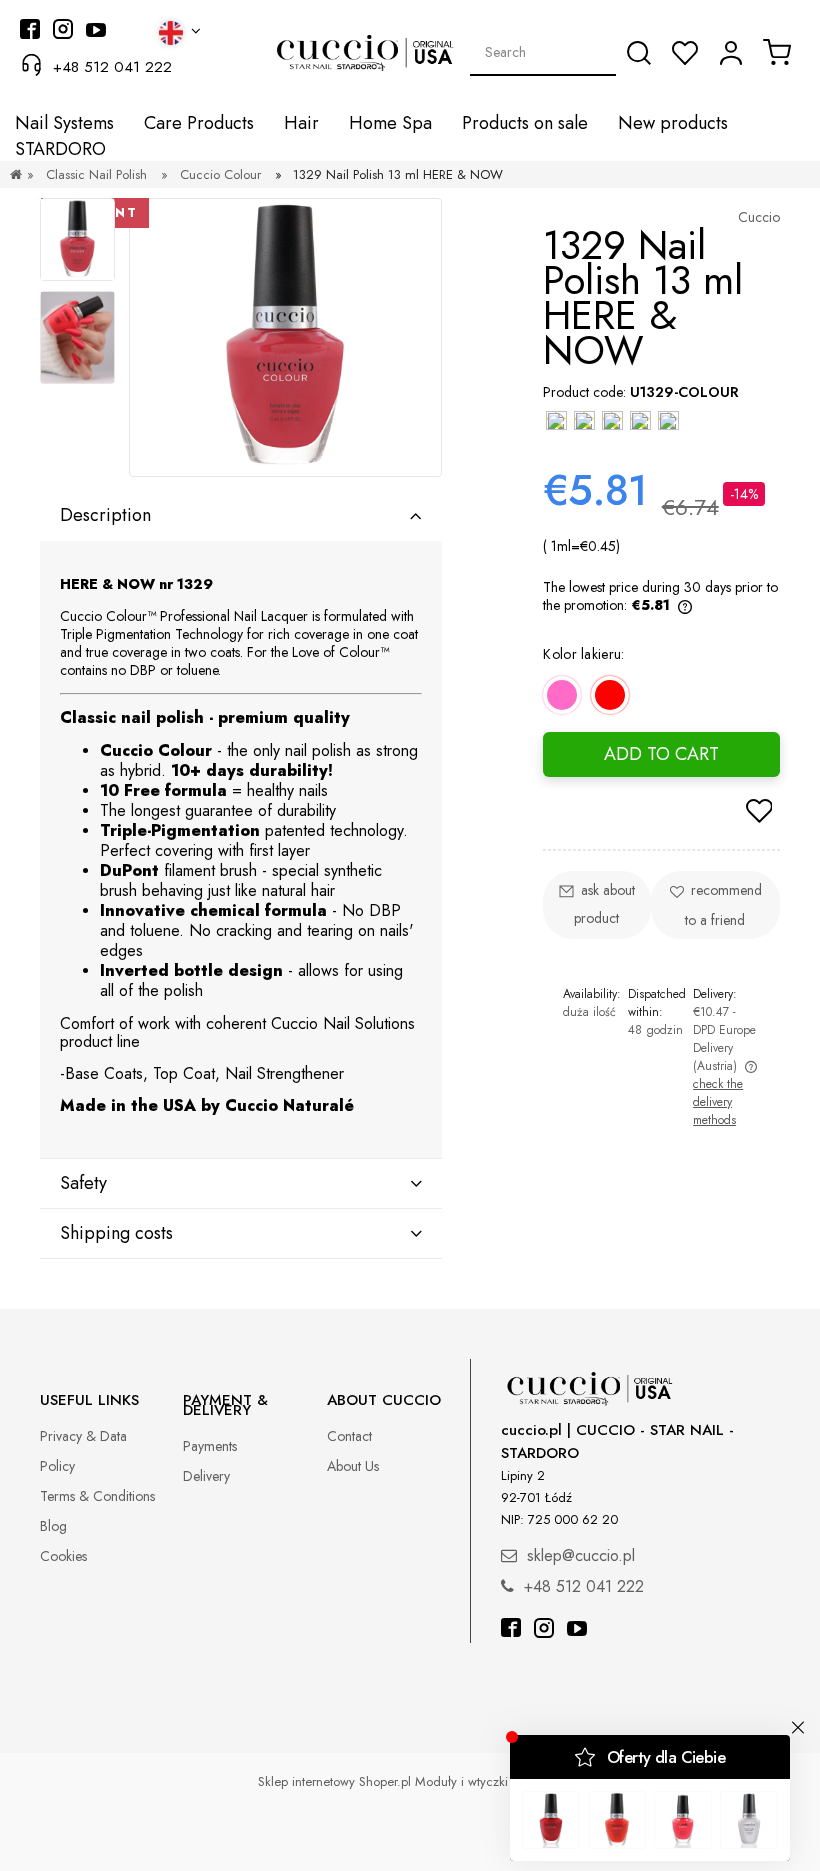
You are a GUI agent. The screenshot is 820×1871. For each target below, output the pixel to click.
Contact (349, 1436)
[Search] (639, 53)
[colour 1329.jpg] (77, 337)
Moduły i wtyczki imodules (489, 1781)
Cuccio (759, 217)
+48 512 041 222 (112, 67)
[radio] (562, 695)
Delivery (206, 1476)
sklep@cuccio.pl (581, 1555)
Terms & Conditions (97, 1496)
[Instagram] (544, 1630)
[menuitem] (64, 123)
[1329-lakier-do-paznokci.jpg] (77, 239)
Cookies (63, 1556)
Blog (53, 1526)
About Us (353, 1466)
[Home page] (16, 174)
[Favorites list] (685, 53)
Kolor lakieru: (583, 654)
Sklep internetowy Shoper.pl (334, 1781)
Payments (210, 1446)
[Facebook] (511, 1630)
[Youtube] (577, 1630)
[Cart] (777, 52)
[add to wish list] (759, 813)
